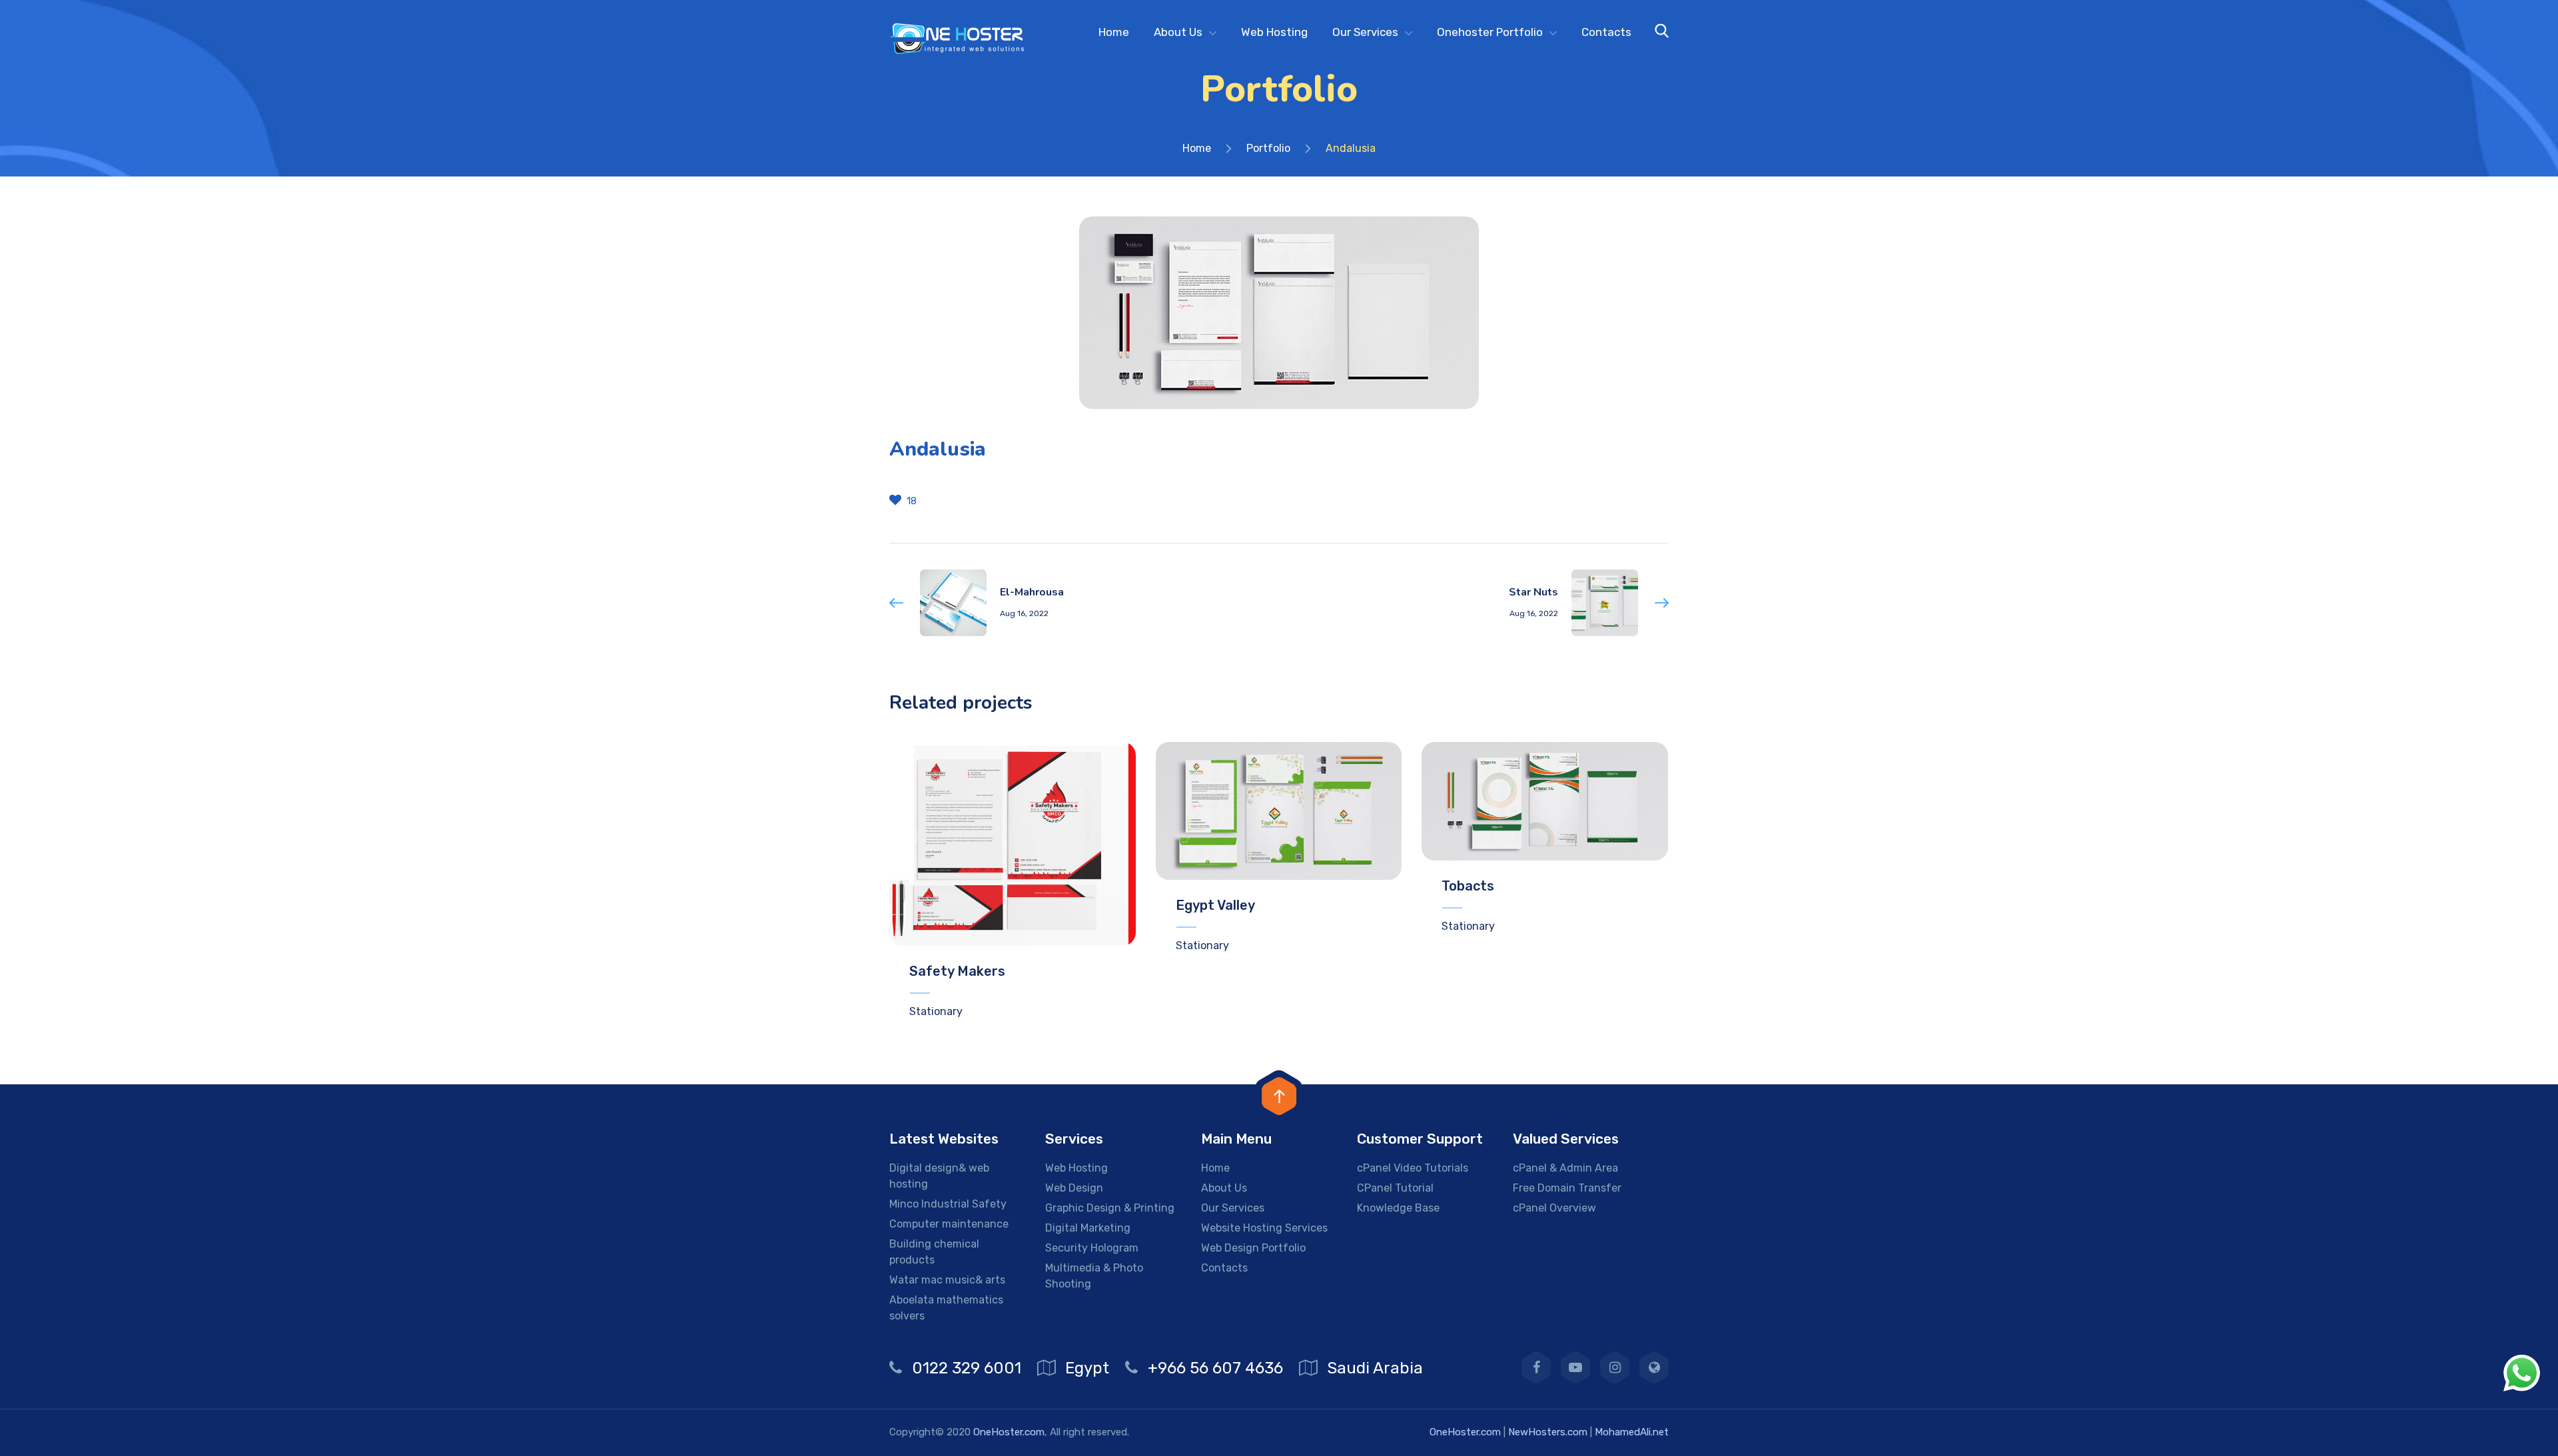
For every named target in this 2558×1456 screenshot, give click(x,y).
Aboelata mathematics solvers (946, 1308)
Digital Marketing (1088, 1228)
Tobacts (1468, 886)
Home (1114, 32)
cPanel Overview (1554, 1208)
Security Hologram (1092, 1248)
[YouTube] (1575, 1367)
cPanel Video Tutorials (1413, 1168)
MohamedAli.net (1632, 1432)
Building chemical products (934, 1252)
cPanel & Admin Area (1565, 1168)
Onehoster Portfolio (1490, 32)
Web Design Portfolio (1253, 1248)
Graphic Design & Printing (1110, 1208)
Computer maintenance (949, 1224)
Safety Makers (957, 971)
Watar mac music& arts (947, 1280)
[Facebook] (1536, 1367)
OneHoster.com (1009, 1432)
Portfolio (1268, 148)
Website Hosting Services (1264, 1228)
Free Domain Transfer (1567, 1188)
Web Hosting (1274, 32)
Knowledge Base (1398, 1208)
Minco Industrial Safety (948, 1204)
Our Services (1365, 32)
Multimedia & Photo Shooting (1094, 1276)
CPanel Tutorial (1395, 1188)
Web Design (1074, 1188)
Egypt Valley (1215, 905)
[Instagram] (1615, 1367)
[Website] (1654, 1367)
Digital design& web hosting (939, 1176)
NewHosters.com (1548, 1432)
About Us (1178, 32)
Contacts (1606, 32)
